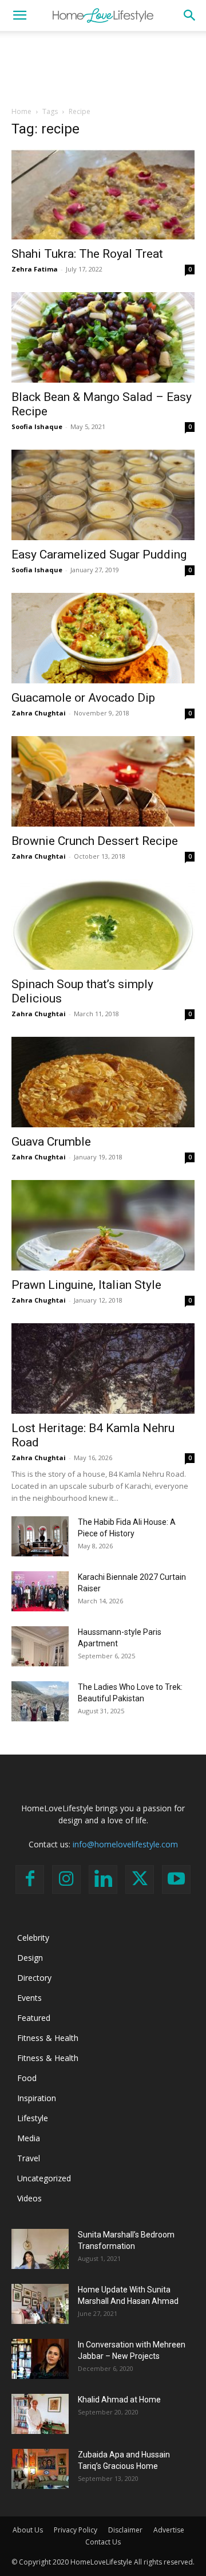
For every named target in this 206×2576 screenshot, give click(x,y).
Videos (29, 2198)
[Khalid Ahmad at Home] (40, 2414)
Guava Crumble (51, 1142)
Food (27, 2078)
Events (29, 1998)
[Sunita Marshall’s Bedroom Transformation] (40, 2249)
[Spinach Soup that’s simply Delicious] (103, 925)
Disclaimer (125, 2530)
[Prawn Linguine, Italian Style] (103, 1225)
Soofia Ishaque (37, 426)
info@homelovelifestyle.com (125, 1844)
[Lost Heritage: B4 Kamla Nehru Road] (103, 1368)
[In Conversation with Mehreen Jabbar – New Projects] (40, 2359)
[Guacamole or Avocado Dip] (103, 638)
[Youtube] (176, 1879)
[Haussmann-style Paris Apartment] (40, 1646)
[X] (140, 1879)
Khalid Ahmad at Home (119, 2400)
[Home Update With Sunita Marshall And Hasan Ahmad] (40, 2304)
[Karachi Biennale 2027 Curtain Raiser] (40, 1591)
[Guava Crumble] (103, 1082)
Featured (34, 2018)
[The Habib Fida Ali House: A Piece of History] (40, 1536)
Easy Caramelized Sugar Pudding (99, 554)
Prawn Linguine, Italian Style (86, 1285)
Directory (34, 1978)
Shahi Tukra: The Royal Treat (87, 254)
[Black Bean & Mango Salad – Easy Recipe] (103, 337)
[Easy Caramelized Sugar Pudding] (103, 495)
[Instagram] (66, 1879)
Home (21, 111)
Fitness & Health (48, 2038)
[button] (19, 15)
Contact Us (103, 2542)
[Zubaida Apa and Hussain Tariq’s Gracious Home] (40, 2469)
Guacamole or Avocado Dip (83, 698)
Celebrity (33, 1938)
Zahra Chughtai (39, 713)
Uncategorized (44, 2178)
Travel (29, 2158)
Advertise (169, 2530)
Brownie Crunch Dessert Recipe (95, 841)
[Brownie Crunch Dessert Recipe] (103, 781)
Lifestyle (33, 2118)
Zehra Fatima (35, 269)
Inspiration (37, 2098)
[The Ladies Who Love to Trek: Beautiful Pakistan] (40, 1701)
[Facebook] (30, 1879)
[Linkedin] (103, 1879)
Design (30, 1958)
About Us (28, 2530)
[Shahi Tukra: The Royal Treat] (103, 194)
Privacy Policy (76, 2530)
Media (29, 2138)
